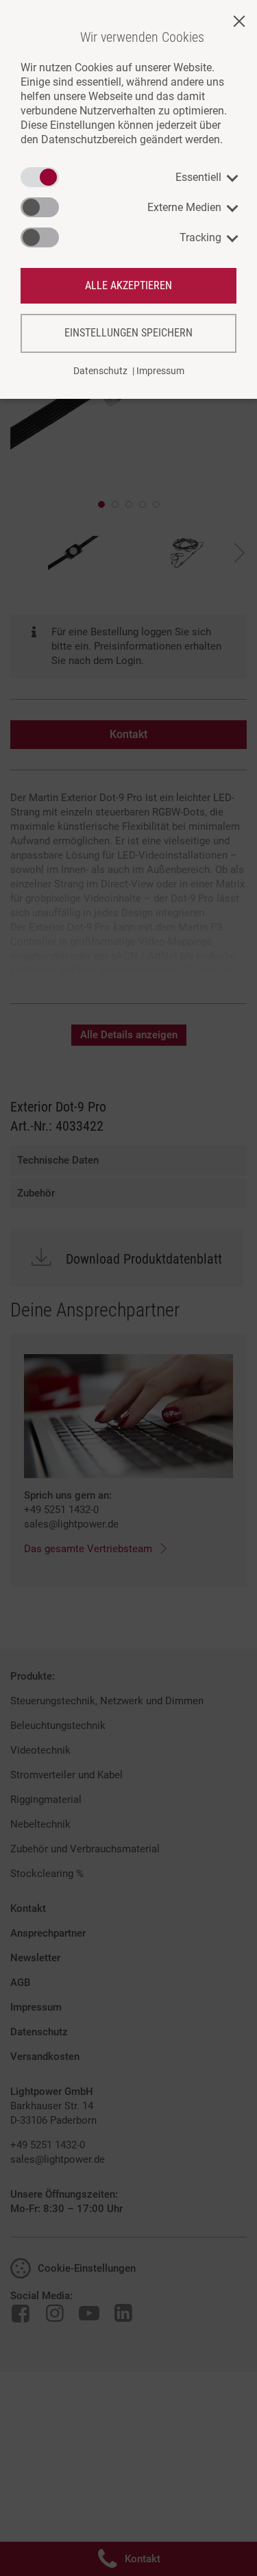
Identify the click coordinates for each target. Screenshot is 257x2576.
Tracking (200, 237)
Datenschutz (100, 371)
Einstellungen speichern (128, 333)
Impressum (160, 371)
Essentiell (198, 177)
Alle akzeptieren (128, 285)
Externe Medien (184, 207)
